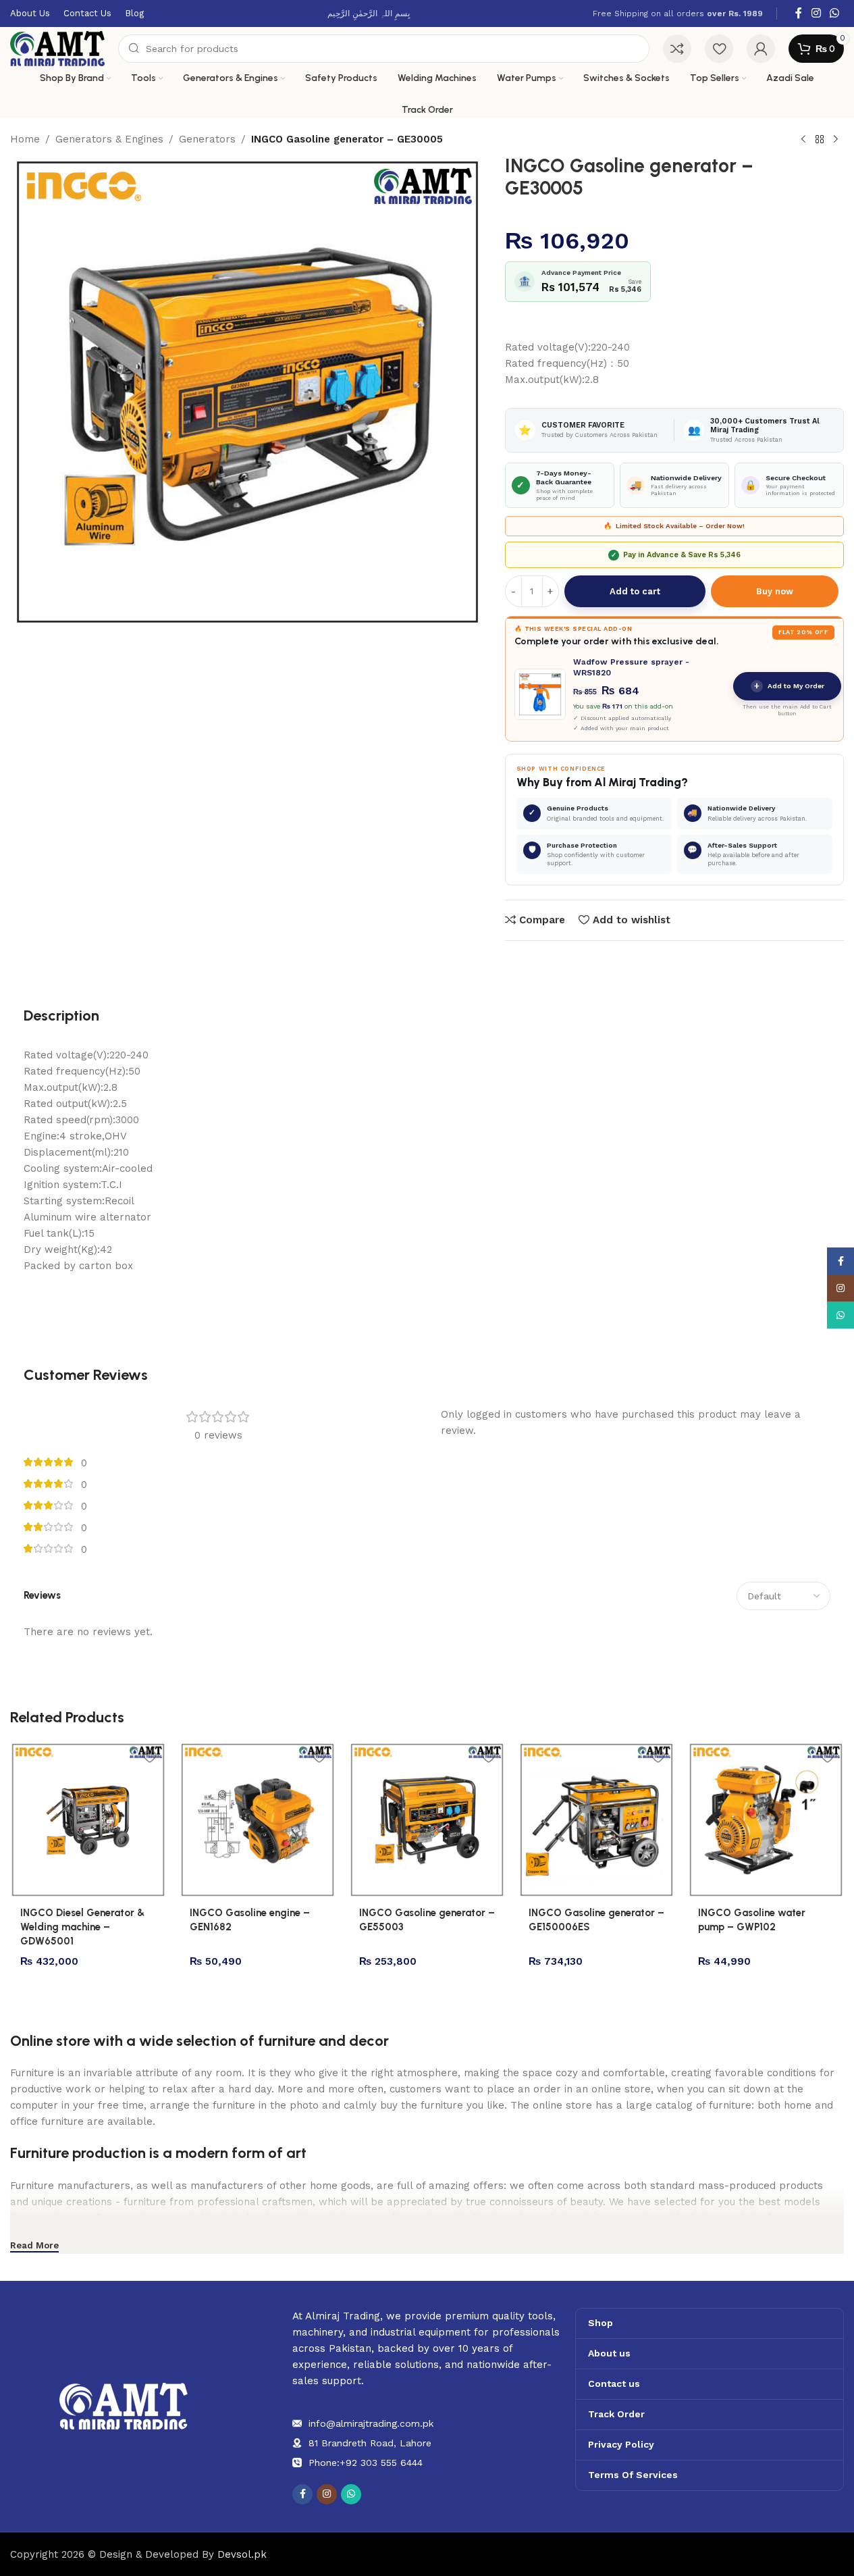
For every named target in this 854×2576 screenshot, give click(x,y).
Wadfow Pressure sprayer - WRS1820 (631, 667)
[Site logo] (57, 48)
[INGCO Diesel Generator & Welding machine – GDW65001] (88, 1820)
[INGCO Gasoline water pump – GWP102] (766, 1820)
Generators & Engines (109, 139)
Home (25, 139)
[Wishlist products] (719, 49)
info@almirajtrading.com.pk (371, 2423)
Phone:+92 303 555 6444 (366, 2463)
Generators (207, 139)
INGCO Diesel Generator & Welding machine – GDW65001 (82, 1927)
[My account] (761, 49)
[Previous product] (803, 140)
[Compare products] (677, 49)
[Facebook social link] (799, 13)
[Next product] (836, 140)
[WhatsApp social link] (835, 13)
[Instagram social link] (816, 13)
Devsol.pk (242, 2554)
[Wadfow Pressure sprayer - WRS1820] (540, 694)
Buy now (775, 591)
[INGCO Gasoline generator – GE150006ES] (596, 1820)
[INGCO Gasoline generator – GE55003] (427, 1820)
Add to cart (635, 591)
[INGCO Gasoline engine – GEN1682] (258, 1820)
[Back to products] (820, 140)
